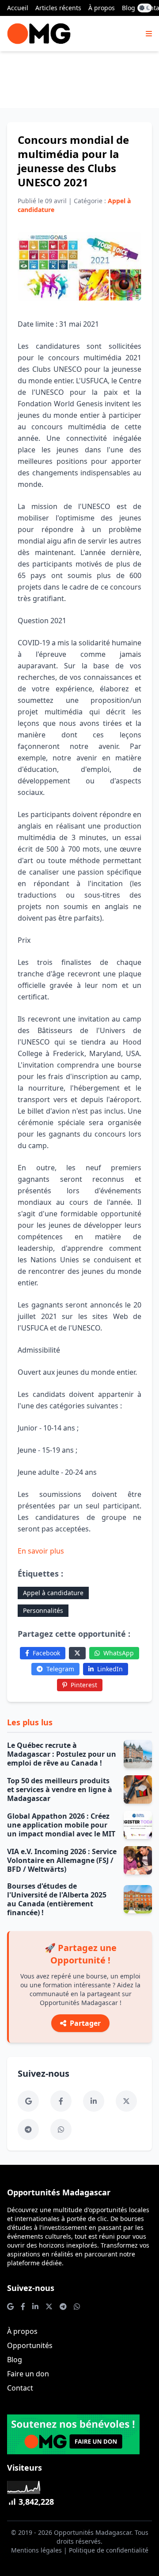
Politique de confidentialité (109, 2550)
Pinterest (84, 1685)
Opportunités (30, 2345)
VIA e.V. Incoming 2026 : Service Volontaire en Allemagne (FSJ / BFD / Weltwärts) (62, 1860)
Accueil (18, 8)
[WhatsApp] (61, 2129)
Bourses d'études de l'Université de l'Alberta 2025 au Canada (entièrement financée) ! (57, 1899)
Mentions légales (36, 2550)
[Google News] (28, 2101)
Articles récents (58, 8)
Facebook (46, 1653)
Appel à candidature (53, 1593)
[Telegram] (28, 2129)
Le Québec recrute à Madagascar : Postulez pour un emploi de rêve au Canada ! (62, 1754)
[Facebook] (61, 2101)
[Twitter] (77, 1653)
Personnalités (43, 1610)
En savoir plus (41, 1551)
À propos (102, 8)
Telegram (60, 1669)
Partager (85, 2023)
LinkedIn (110, 1669)
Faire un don (28, 2374)
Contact (20, 2388)
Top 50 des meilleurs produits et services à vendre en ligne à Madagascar (60, 1789)
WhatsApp (119, 1653)
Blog (129, 8)
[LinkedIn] (94, 2101)
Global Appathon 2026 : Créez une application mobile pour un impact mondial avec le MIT (61, 1825)
